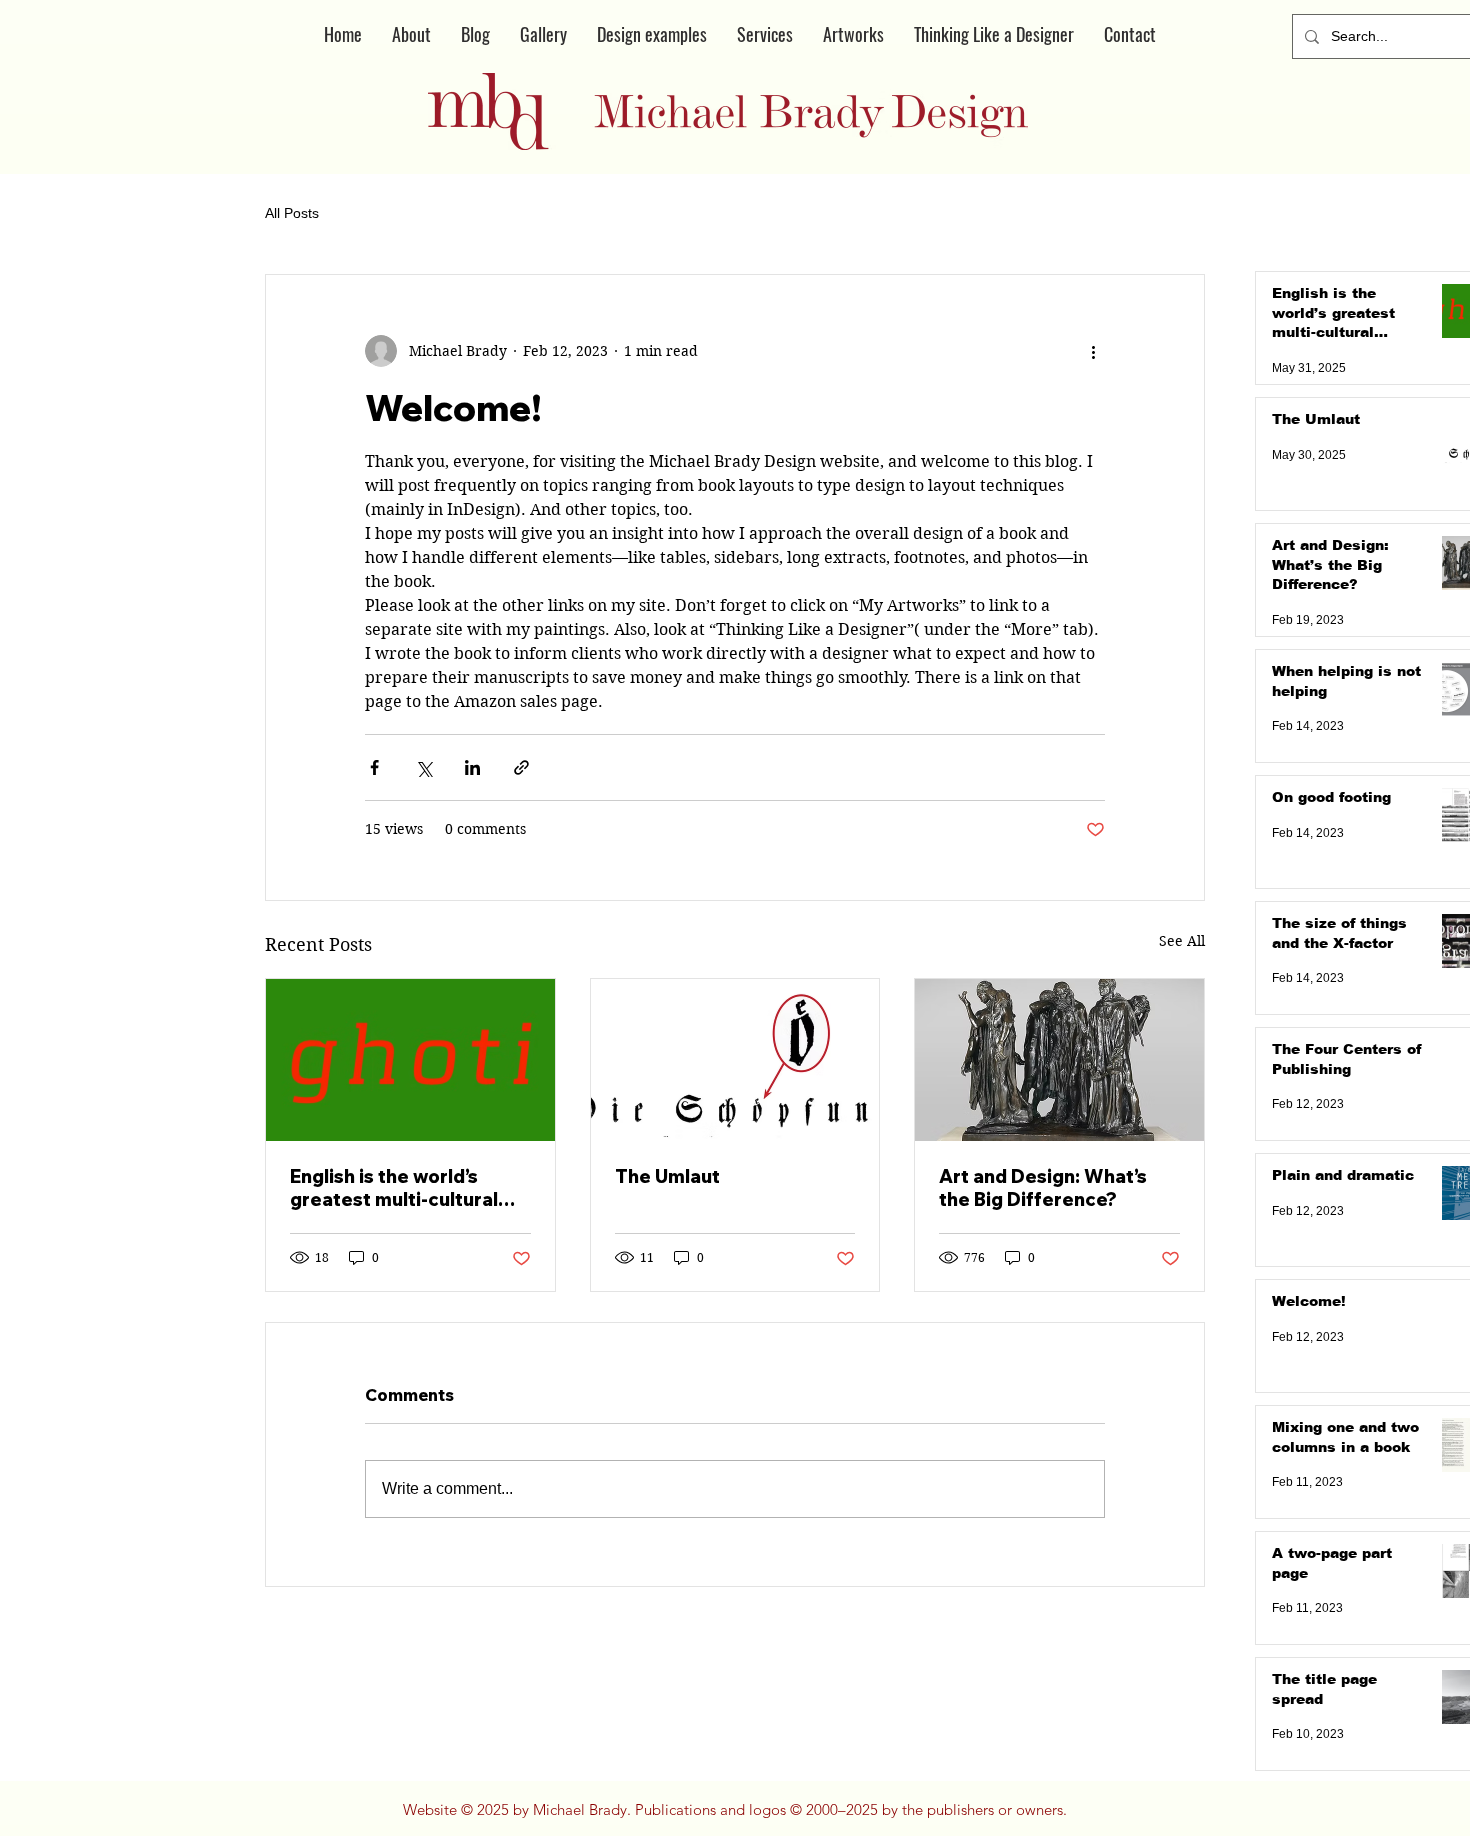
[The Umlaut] (735, 1060)
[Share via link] (521, 767)
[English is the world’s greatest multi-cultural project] (410, 1060)
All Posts (292, 213)
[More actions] (1093, 351)
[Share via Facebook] (374, 767)
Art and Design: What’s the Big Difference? (1043, 1188)
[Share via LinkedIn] (472, 767)
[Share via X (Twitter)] (423, 767)
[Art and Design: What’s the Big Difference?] (1059, 1060)
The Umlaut (667, 1176)
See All (1182, 941)
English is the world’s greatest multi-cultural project (394, 1188)
